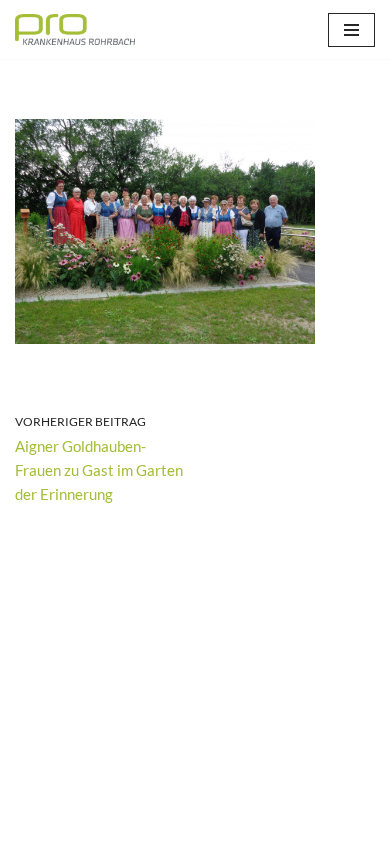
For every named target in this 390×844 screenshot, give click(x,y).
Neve (99, 824)
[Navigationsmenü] (351, 30)
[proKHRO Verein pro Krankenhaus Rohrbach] (75, 29)
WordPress (271, 824)
